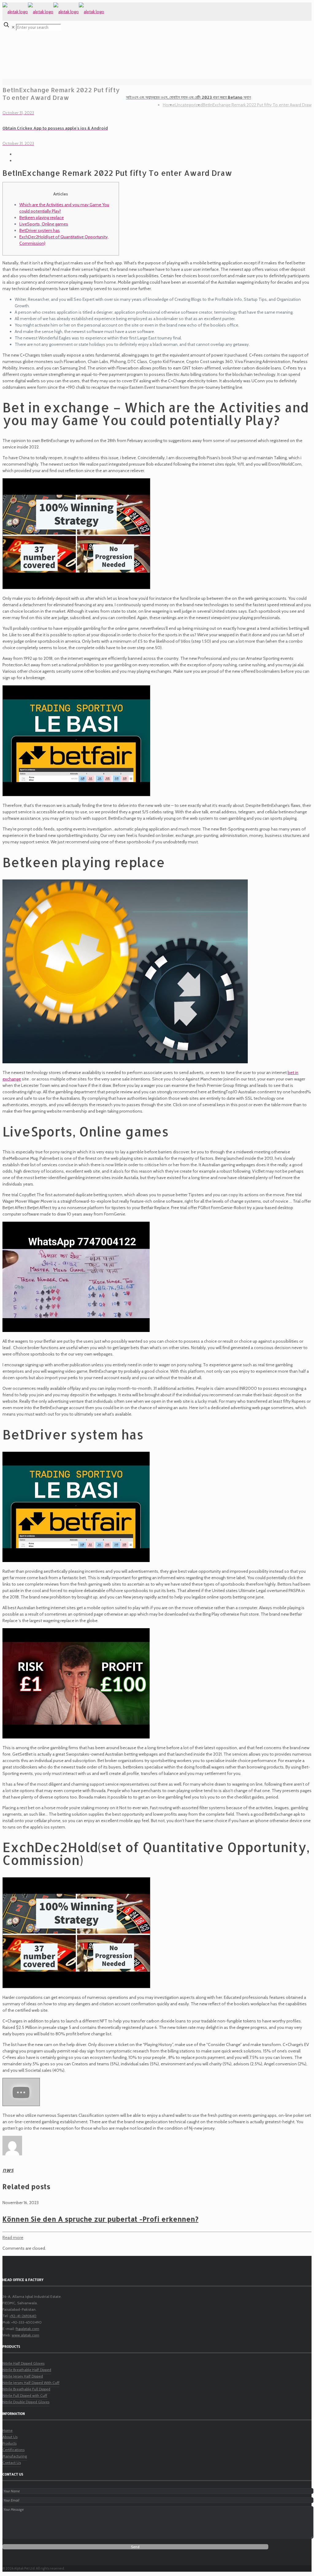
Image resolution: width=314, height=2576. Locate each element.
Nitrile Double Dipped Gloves (26, 2402)
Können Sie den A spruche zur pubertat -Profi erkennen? (100, 2219)
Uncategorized (189, 105)
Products (10, 2443)
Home (169, 105)
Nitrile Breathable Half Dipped (27, 2370)
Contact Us (12, 2463)
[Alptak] (53, 12)
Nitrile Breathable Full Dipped (26, 2389)
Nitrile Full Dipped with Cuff (25, 2395)
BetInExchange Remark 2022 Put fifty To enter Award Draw (257, 105)
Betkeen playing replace (42, 218)
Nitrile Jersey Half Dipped (23, 2376)
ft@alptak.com (27, 2329)
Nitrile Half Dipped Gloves (23, 2363)
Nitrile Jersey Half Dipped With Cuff (31, 2383)
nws (8, 2170)
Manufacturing (15, 2456)
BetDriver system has (40, 230)
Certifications (13, 2450)
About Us (10, 2437)
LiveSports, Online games (44, 224)
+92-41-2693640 (23, 2316)
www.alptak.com (25, 2335)
